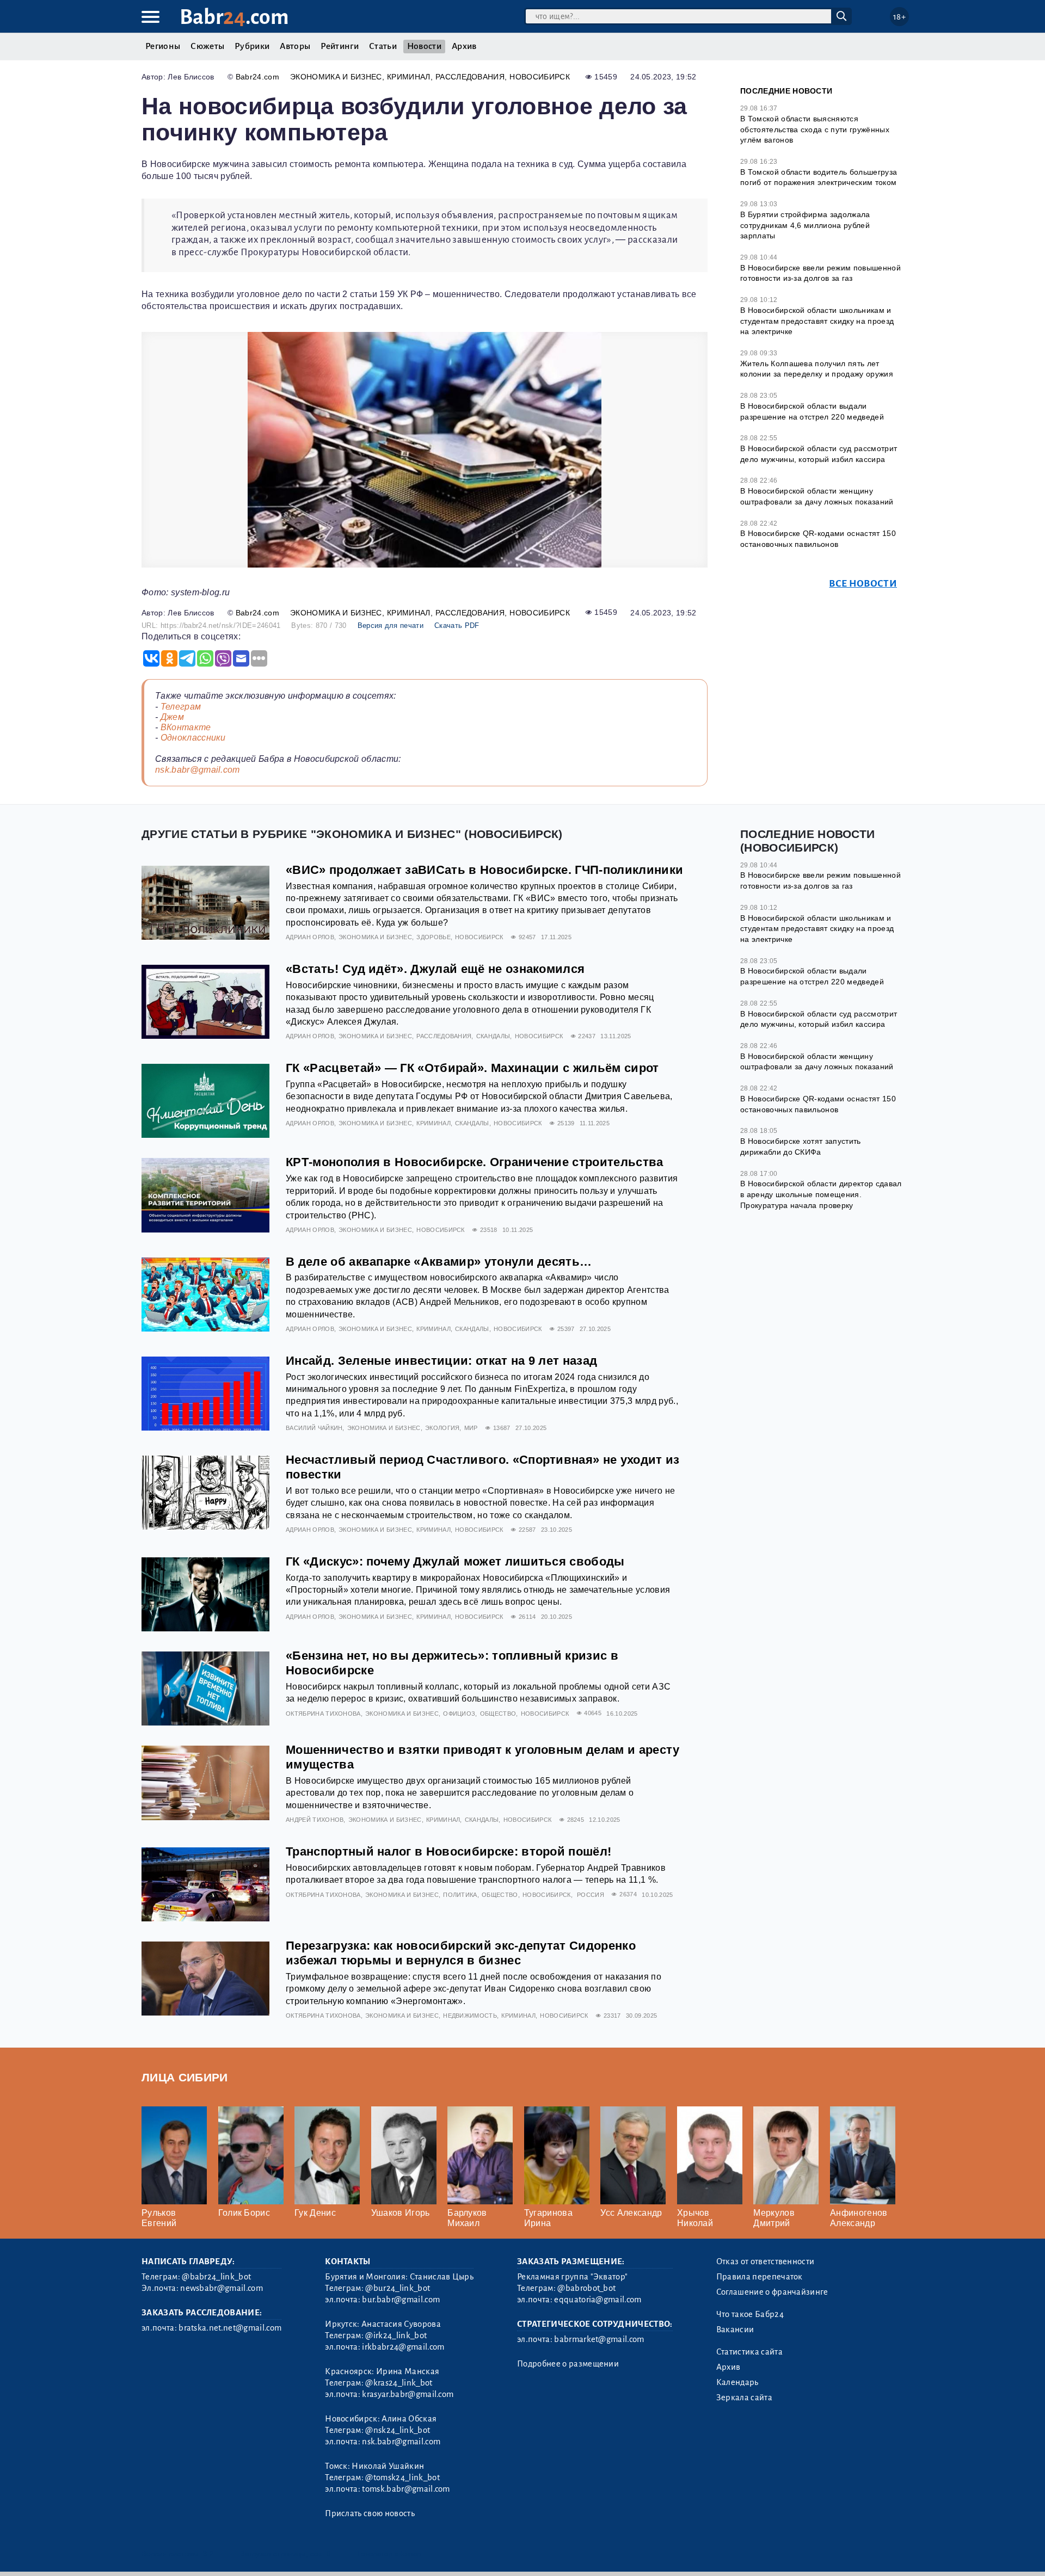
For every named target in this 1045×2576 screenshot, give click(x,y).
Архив (464, 46)
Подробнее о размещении (568, 2364)
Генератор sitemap (389, 2554)
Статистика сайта (749, 2352)
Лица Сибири (185, 2077)
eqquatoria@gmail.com (598, 2300)
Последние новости (786, 91)
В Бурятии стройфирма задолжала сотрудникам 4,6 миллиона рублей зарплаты (805, 225)
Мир (471, 1428)
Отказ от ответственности (766, 2261)
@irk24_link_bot (396, 2335)
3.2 (208, 2554)
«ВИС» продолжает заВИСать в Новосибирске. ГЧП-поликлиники (484, 870)
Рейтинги (340, 46)
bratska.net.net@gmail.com (230, 2328)
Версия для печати (391, 625)
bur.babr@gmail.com (401, 2300)
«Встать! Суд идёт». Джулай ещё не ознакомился (435, 969)
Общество (498, 1714)
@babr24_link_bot (216, 2277)
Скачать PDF (457, 625)
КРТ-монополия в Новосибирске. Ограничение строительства (475, 1162)
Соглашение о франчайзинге (772, 2292)
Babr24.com (257, 77)
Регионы (163, 46)
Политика (460, 1895)
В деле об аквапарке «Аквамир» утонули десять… (439, 1262)
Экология (442, 1428)
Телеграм (181, 707)
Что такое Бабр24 (750, 2314)
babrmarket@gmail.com (599, 2339)
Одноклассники (193, 738)
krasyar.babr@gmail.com (408, 2394)
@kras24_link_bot (399, 2383)
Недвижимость (470, 2016)
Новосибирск (540, 77)
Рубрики (252, 46)
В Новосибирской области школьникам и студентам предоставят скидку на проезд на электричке (817, 321)
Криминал (409, 77)
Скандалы (493, 1036)
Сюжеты (207, 46)
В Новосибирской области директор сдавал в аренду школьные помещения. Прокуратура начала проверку (821, 1194)
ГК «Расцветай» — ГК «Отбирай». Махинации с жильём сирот (472, 1068)
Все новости (863, 584)
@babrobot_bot (586, 2288)
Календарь (737, 2382)
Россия (591, 1895)
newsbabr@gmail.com (222, 2288)
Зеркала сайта (744, 2398)
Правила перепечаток (760, 2277)
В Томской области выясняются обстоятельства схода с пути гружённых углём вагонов (815, 129)
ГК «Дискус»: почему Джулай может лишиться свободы (455, 1561)
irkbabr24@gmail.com (403, 2347)
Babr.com (234, 17)
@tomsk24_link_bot (402, 2478)
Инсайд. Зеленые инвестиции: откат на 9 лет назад (441, 1361)
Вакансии (735, 2330)
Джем (172, 717)
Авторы (295, 46)
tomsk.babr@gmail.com (406, 2489)
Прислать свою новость (370, 2513)
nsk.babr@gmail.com (198, 770)
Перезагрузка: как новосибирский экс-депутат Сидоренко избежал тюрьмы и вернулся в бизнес (461, 1953)
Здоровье (434, 937)
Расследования (470, 77)
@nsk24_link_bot (398, 2430)
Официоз (459, 1714)
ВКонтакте (186, 727)
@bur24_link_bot (398, 2288)
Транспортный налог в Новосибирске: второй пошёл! (448, 1851)
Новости (424, 46)
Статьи (383, 46)
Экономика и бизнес (336, 77)
